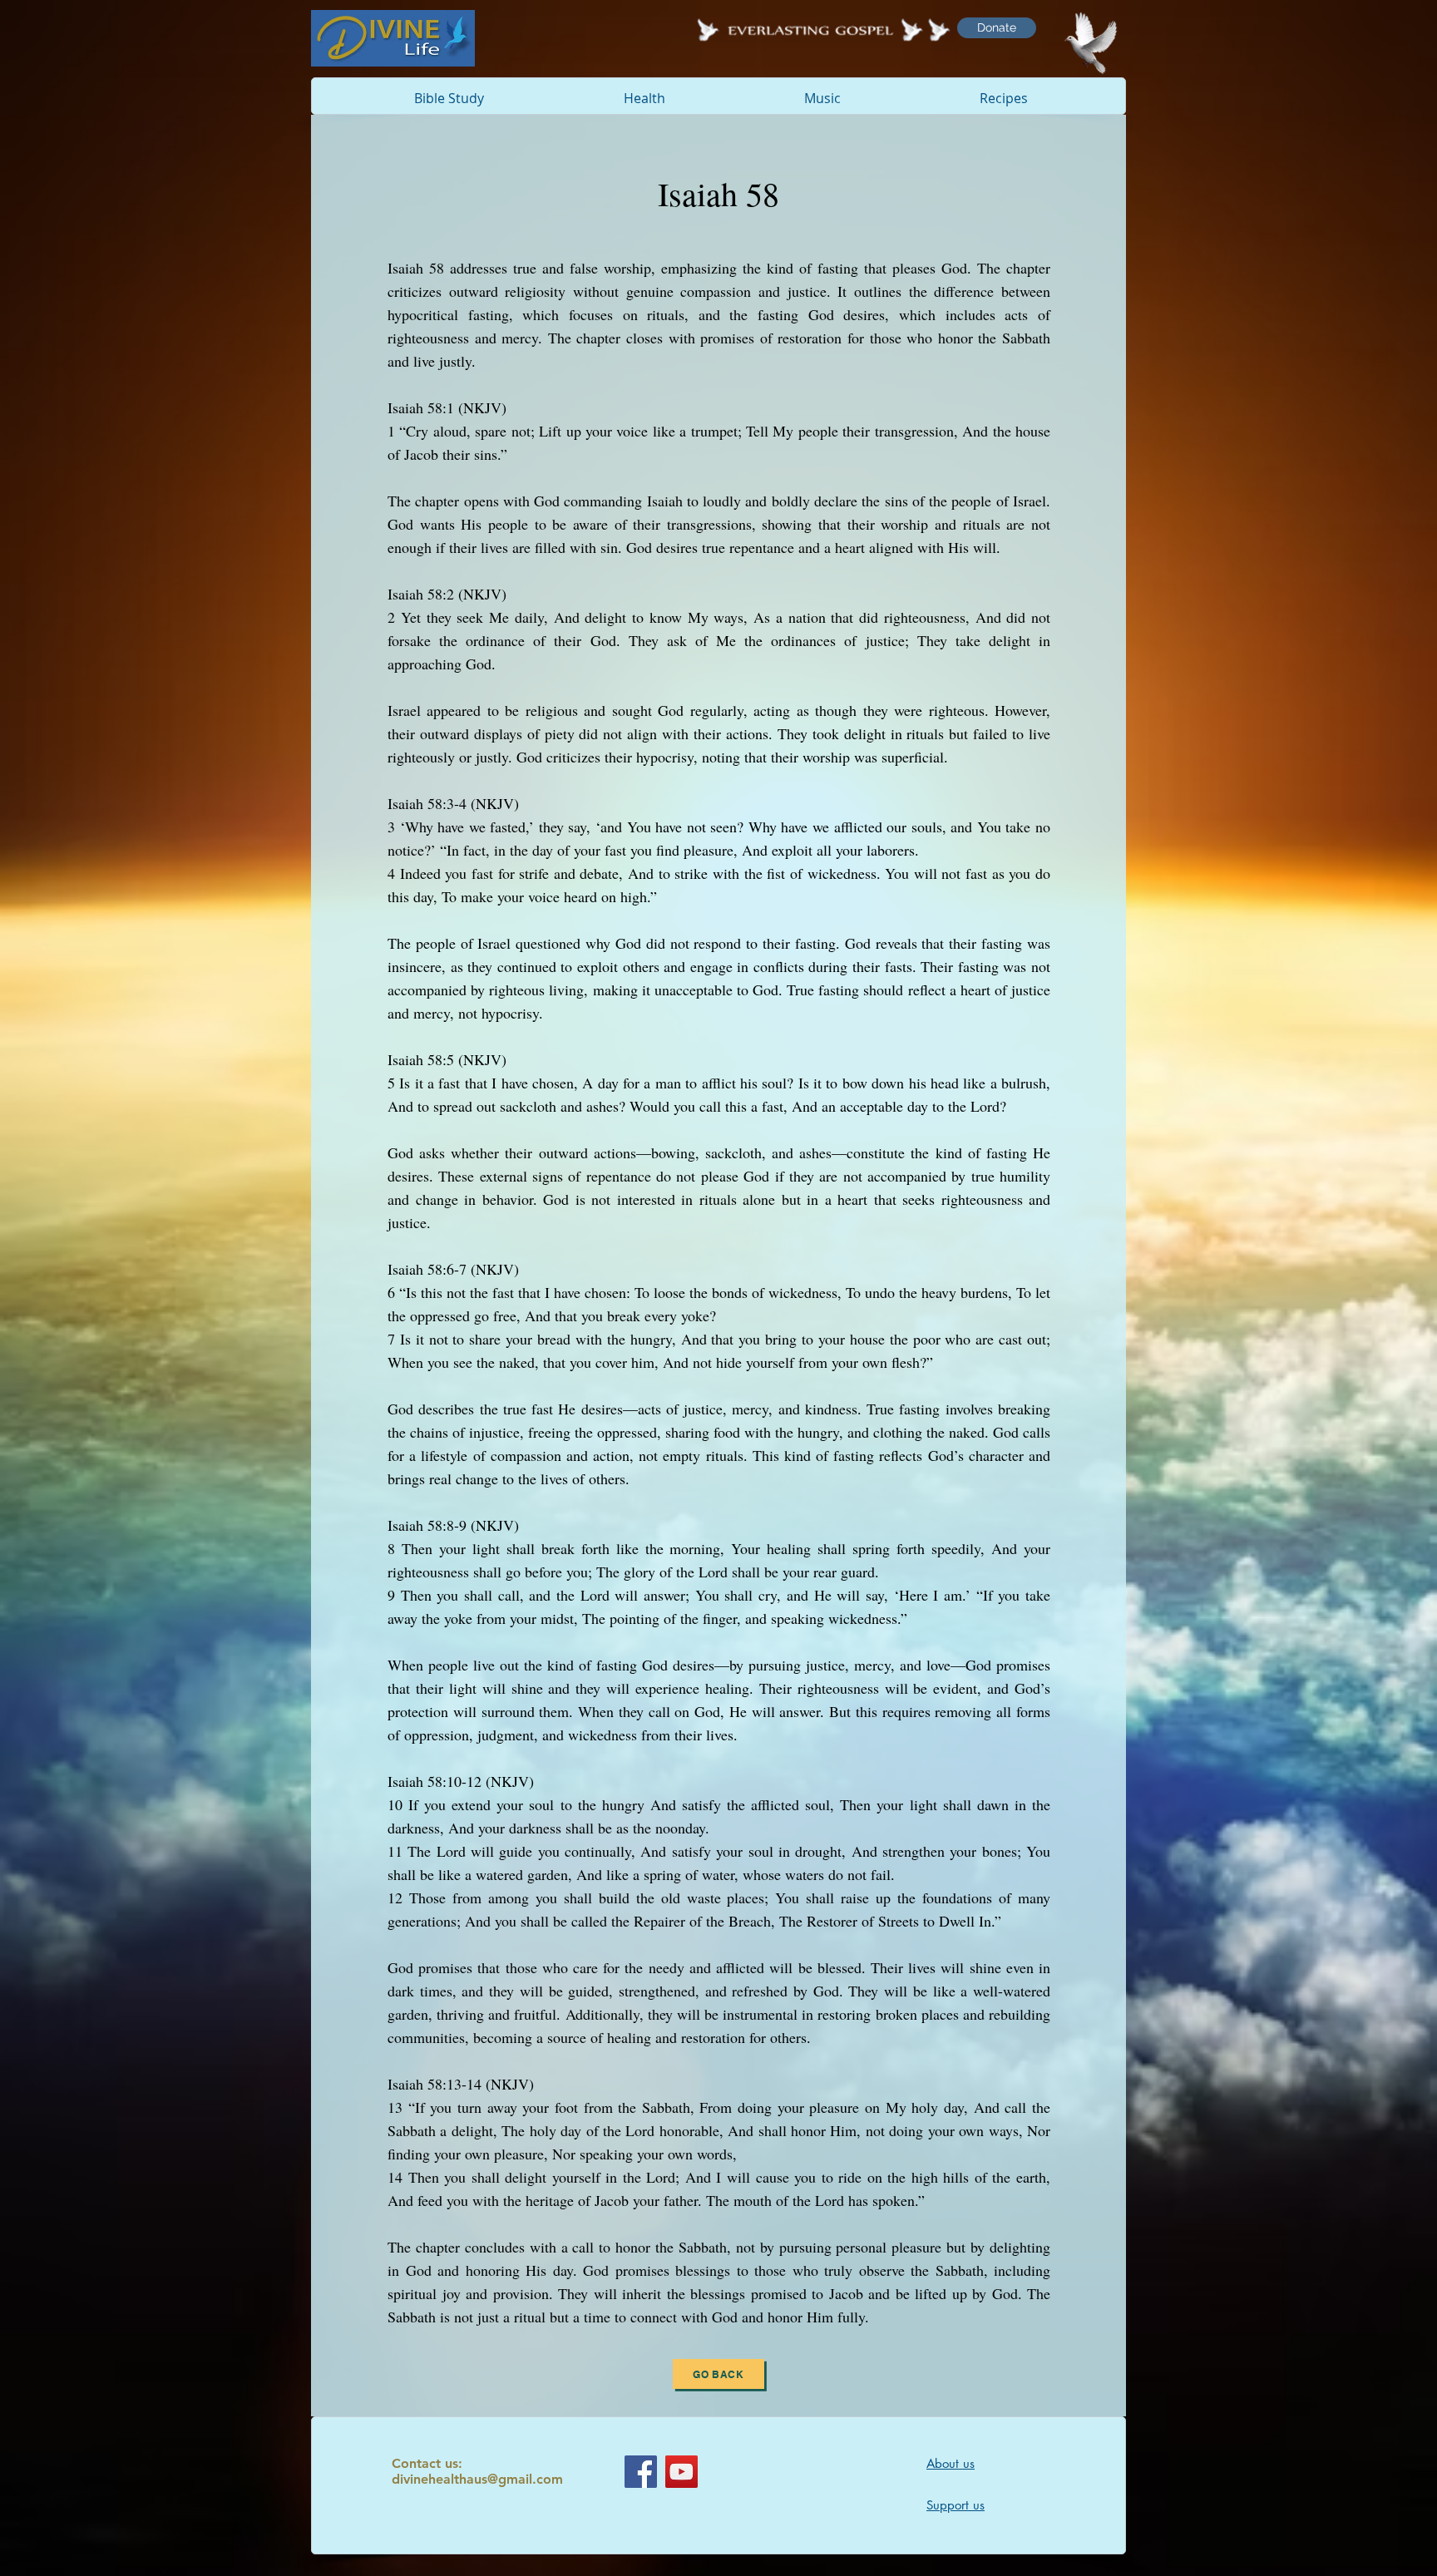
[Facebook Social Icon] (641, 2472)
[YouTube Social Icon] (681, 2472)
